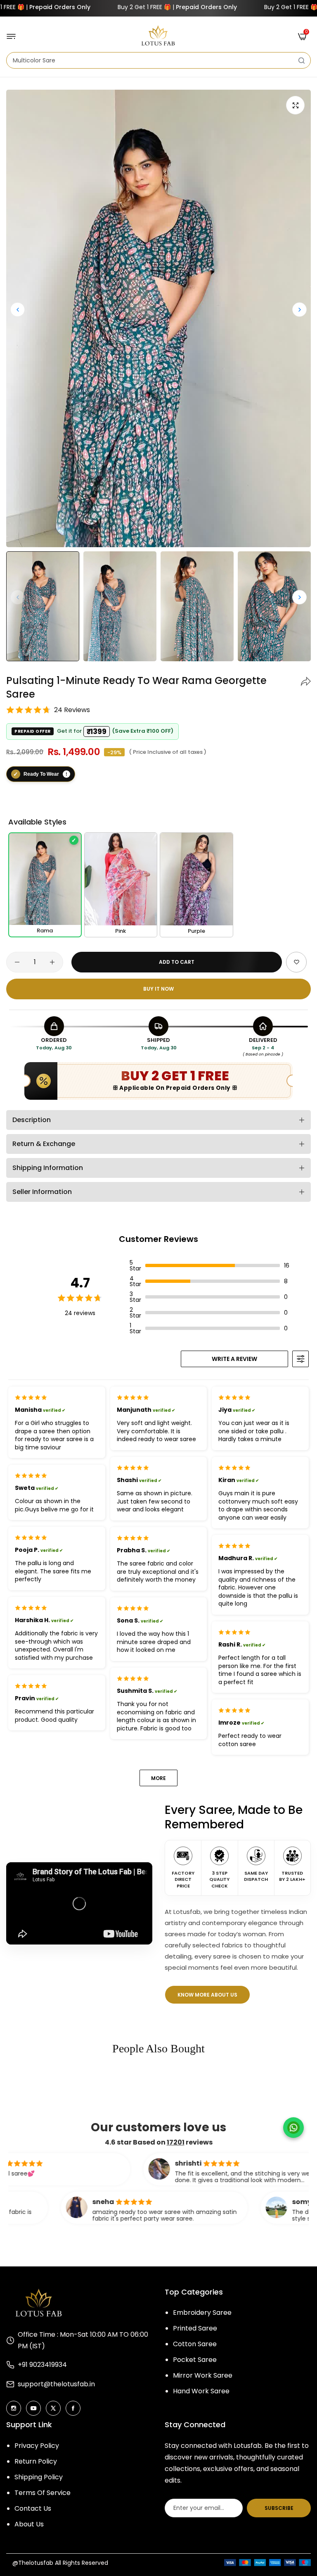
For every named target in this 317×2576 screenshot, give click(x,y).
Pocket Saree (195, 2360)
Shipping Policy (39, 2477)
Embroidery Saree (202, 2313)
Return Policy (36, 2461)
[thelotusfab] (158, 36)
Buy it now (158, 989)
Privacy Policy (37, 2446)
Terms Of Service (43, 2493)
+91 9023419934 (42, 2365)
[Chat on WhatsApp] (293, 2128)
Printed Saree (195, 2328)
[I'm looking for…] (302, 60)
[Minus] (17, 962)
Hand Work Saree (201, 2391)
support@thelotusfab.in (56, 2384)
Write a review (234, 1359)
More (158, 1778)
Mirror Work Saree (203, 2375)
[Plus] (52, 962)
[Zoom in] (295, 105)
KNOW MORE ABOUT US (207, 1995)
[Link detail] (14, 2408)
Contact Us (33, 2508)
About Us (29, 2524)
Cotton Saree (195, 2344)
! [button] (66, 773)
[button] (299, 309)
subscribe (279, 2508)
